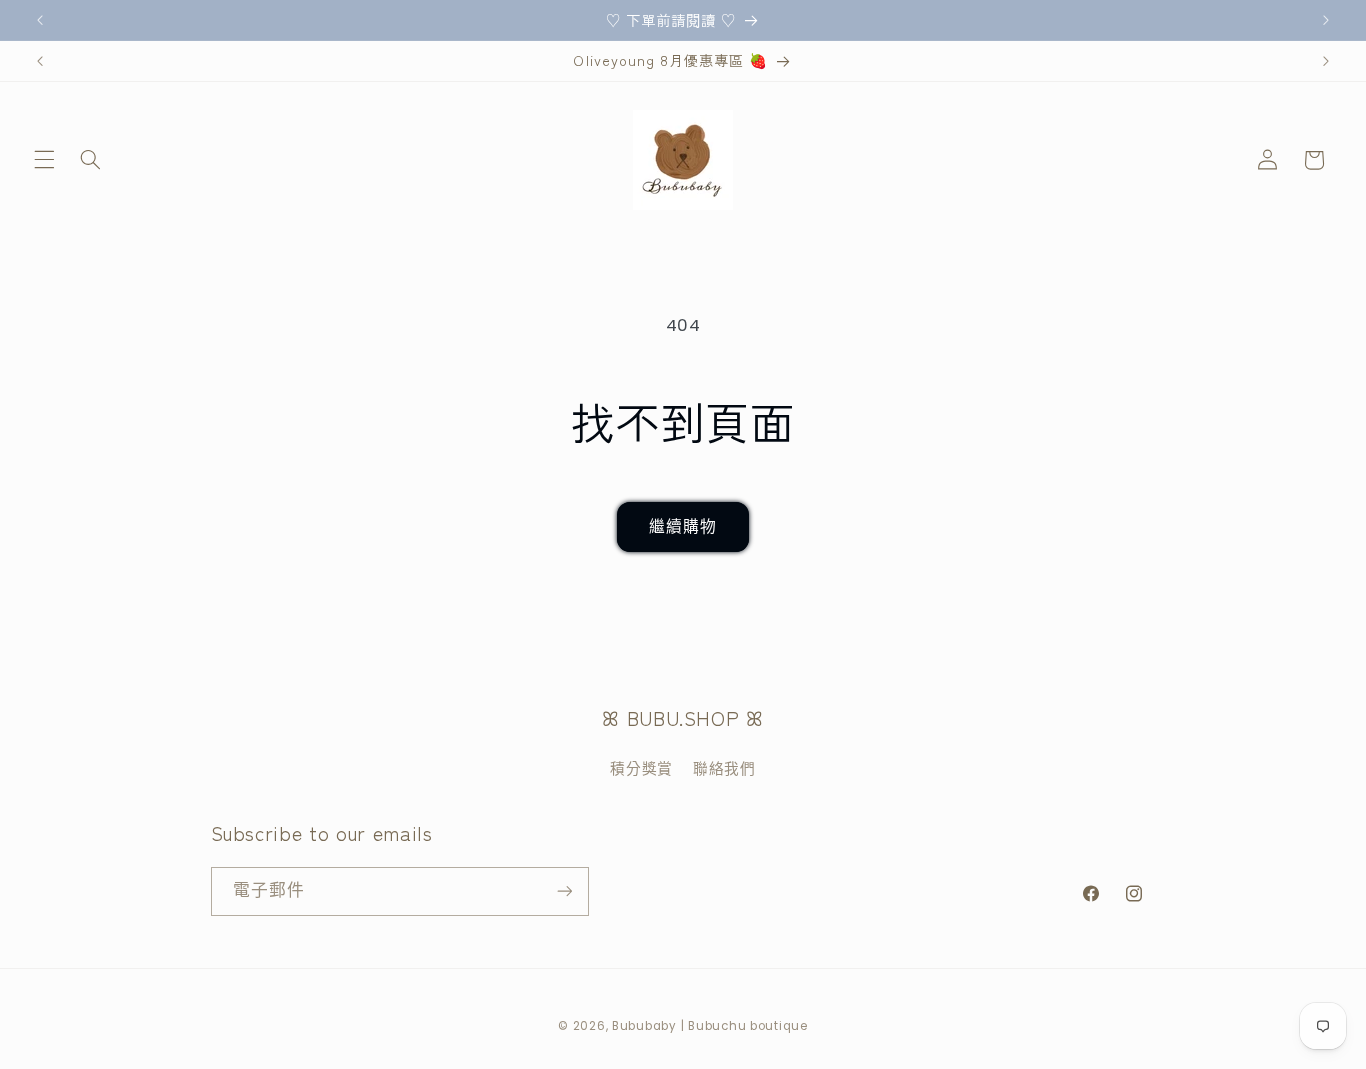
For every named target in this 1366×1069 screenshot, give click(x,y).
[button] (44, 160)
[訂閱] (564, 890)
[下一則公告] (1326, 20)
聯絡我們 (724, 769)
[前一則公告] (40, 20)
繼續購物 (683, 526)
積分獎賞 (641, 769)
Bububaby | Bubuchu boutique (710, 1026)
